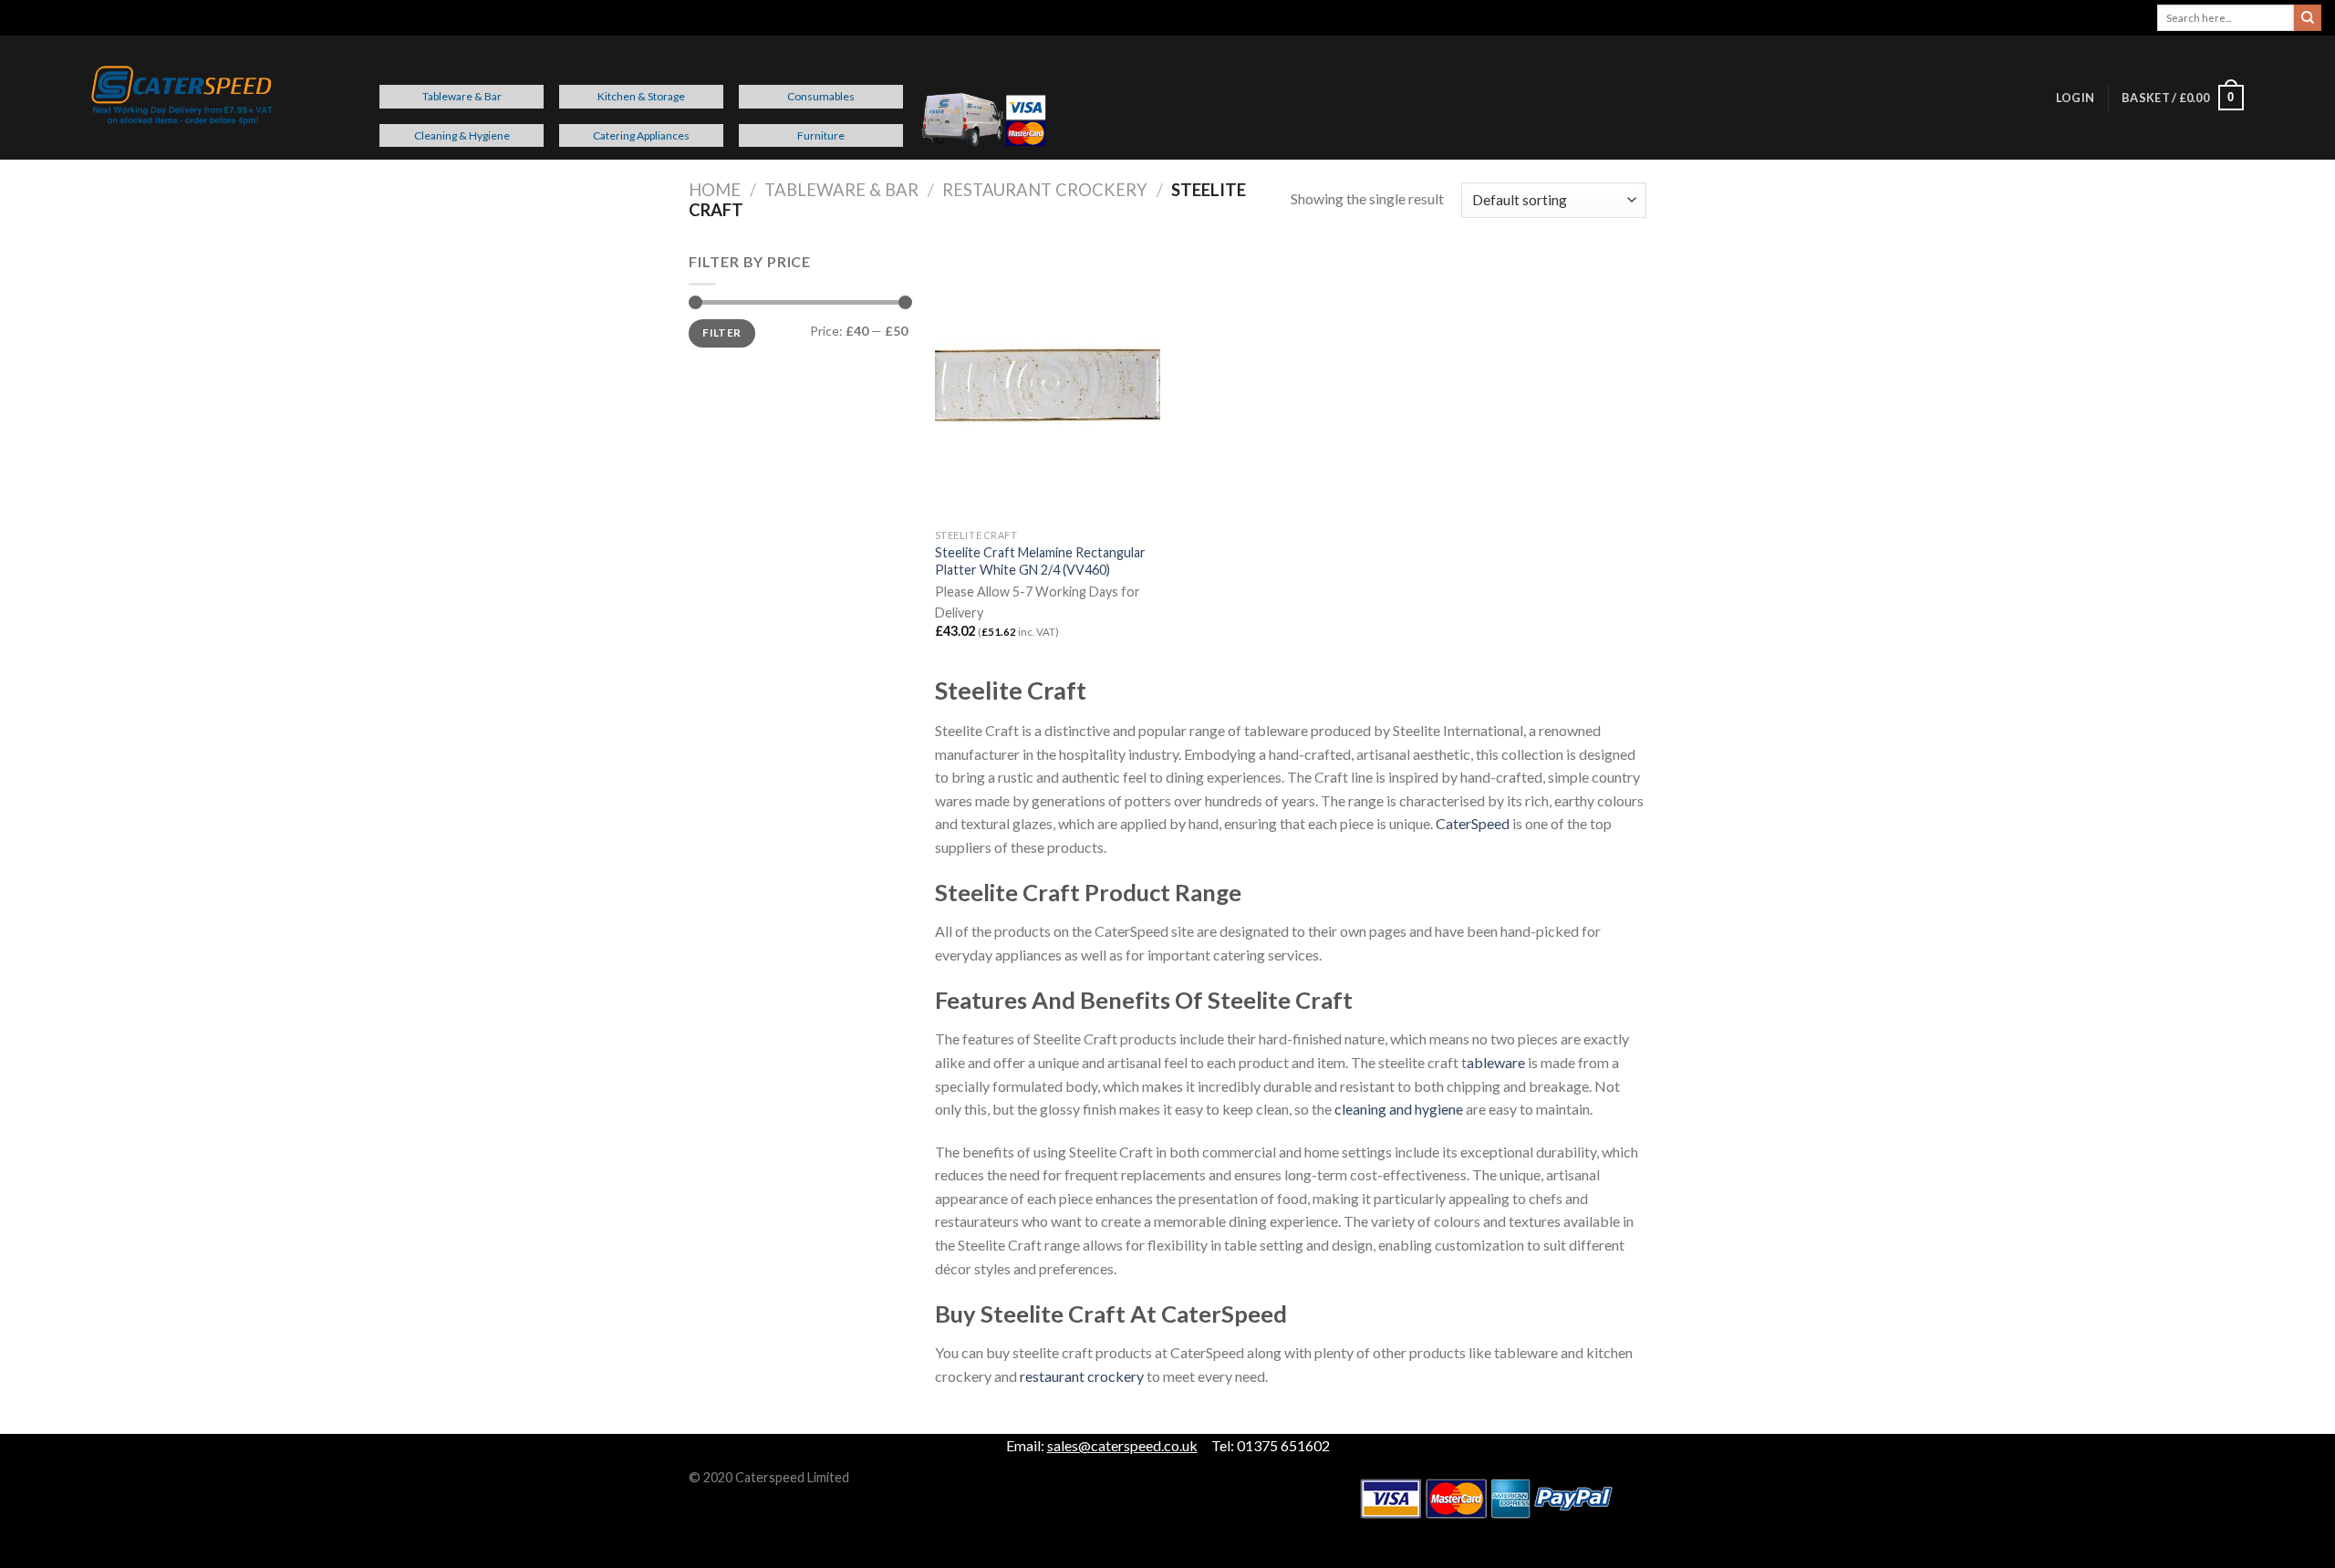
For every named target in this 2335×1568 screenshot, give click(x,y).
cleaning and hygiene (1399, 1109)
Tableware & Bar (462, 96)
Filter (721, 332)
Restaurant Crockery (1045, 190)
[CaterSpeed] (182, 98)
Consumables (821, 96)
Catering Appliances (641, 135)
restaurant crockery (1082, 1376)
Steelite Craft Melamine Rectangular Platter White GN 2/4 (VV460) (1040, 561)
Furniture (821, 135)
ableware (1496, 1062)
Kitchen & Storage (641, 96)
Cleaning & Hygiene (462, 135)
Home (715, 190)
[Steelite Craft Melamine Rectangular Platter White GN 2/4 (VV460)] (1048, 385)
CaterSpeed (1473, 823)
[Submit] (2308, 18)
